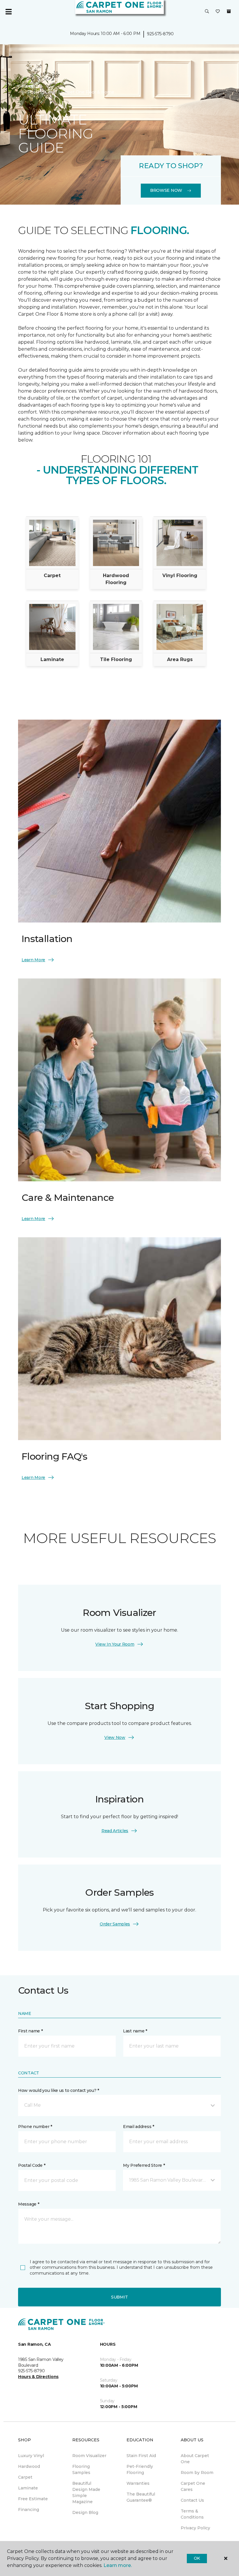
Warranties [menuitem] (138, 2483)
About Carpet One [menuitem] (195, 2459)
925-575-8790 (160, 34)
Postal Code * (32, 2165)
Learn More (33, 960)
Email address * (139, 2127)
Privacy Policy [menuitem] (195, 2528)
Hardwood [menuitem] (29, 2466)
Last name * (135, 2031)
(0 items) (229, 11)
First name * (30, 2031)
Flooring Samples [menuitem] (81, 2469)
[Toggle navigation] (8, 12)
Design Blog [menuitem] (85, 2512)
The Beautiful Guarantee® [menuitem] (141, 2497)
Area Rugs (180, 659)
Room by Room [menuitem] (197, 2473)
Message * (29, 2204)
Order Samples (115, 1924)
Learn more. (118, 2565)
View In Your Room (115, 1644)
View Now (115, 1737)
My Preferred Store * (144, 2165)
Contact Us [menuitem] (192, 2500)
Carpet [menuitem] (25, 2477)
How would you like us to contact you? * (59, 2090)
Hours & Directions (38, 2377)
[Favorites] (218, 12)
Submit (119, 2297)
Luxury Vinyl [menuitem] (31, 2456)
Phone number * (35, 2127)
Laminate (52, 659)
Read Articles (115, 1831)
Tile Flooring (116, 659)
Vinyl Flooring (180, 576)
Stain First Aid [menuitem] (141, 2456)
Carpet (52, 576)
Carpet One (30, 86)
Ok (197, 2558)
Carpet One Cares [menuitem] (193, 2486)
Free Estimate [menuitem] (33, 2499)
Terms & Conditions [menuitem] (192, 2514)
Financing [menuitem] (29, 2510)
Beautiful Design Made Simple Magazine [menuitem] (86, 2492)
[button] (207, 12)
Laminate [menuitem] (28, 2488)
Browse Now (166, 190)
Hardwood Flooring (116, 579)
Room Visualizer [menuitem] (89, 2456)
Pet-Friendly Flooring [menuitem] (140, 2469)
